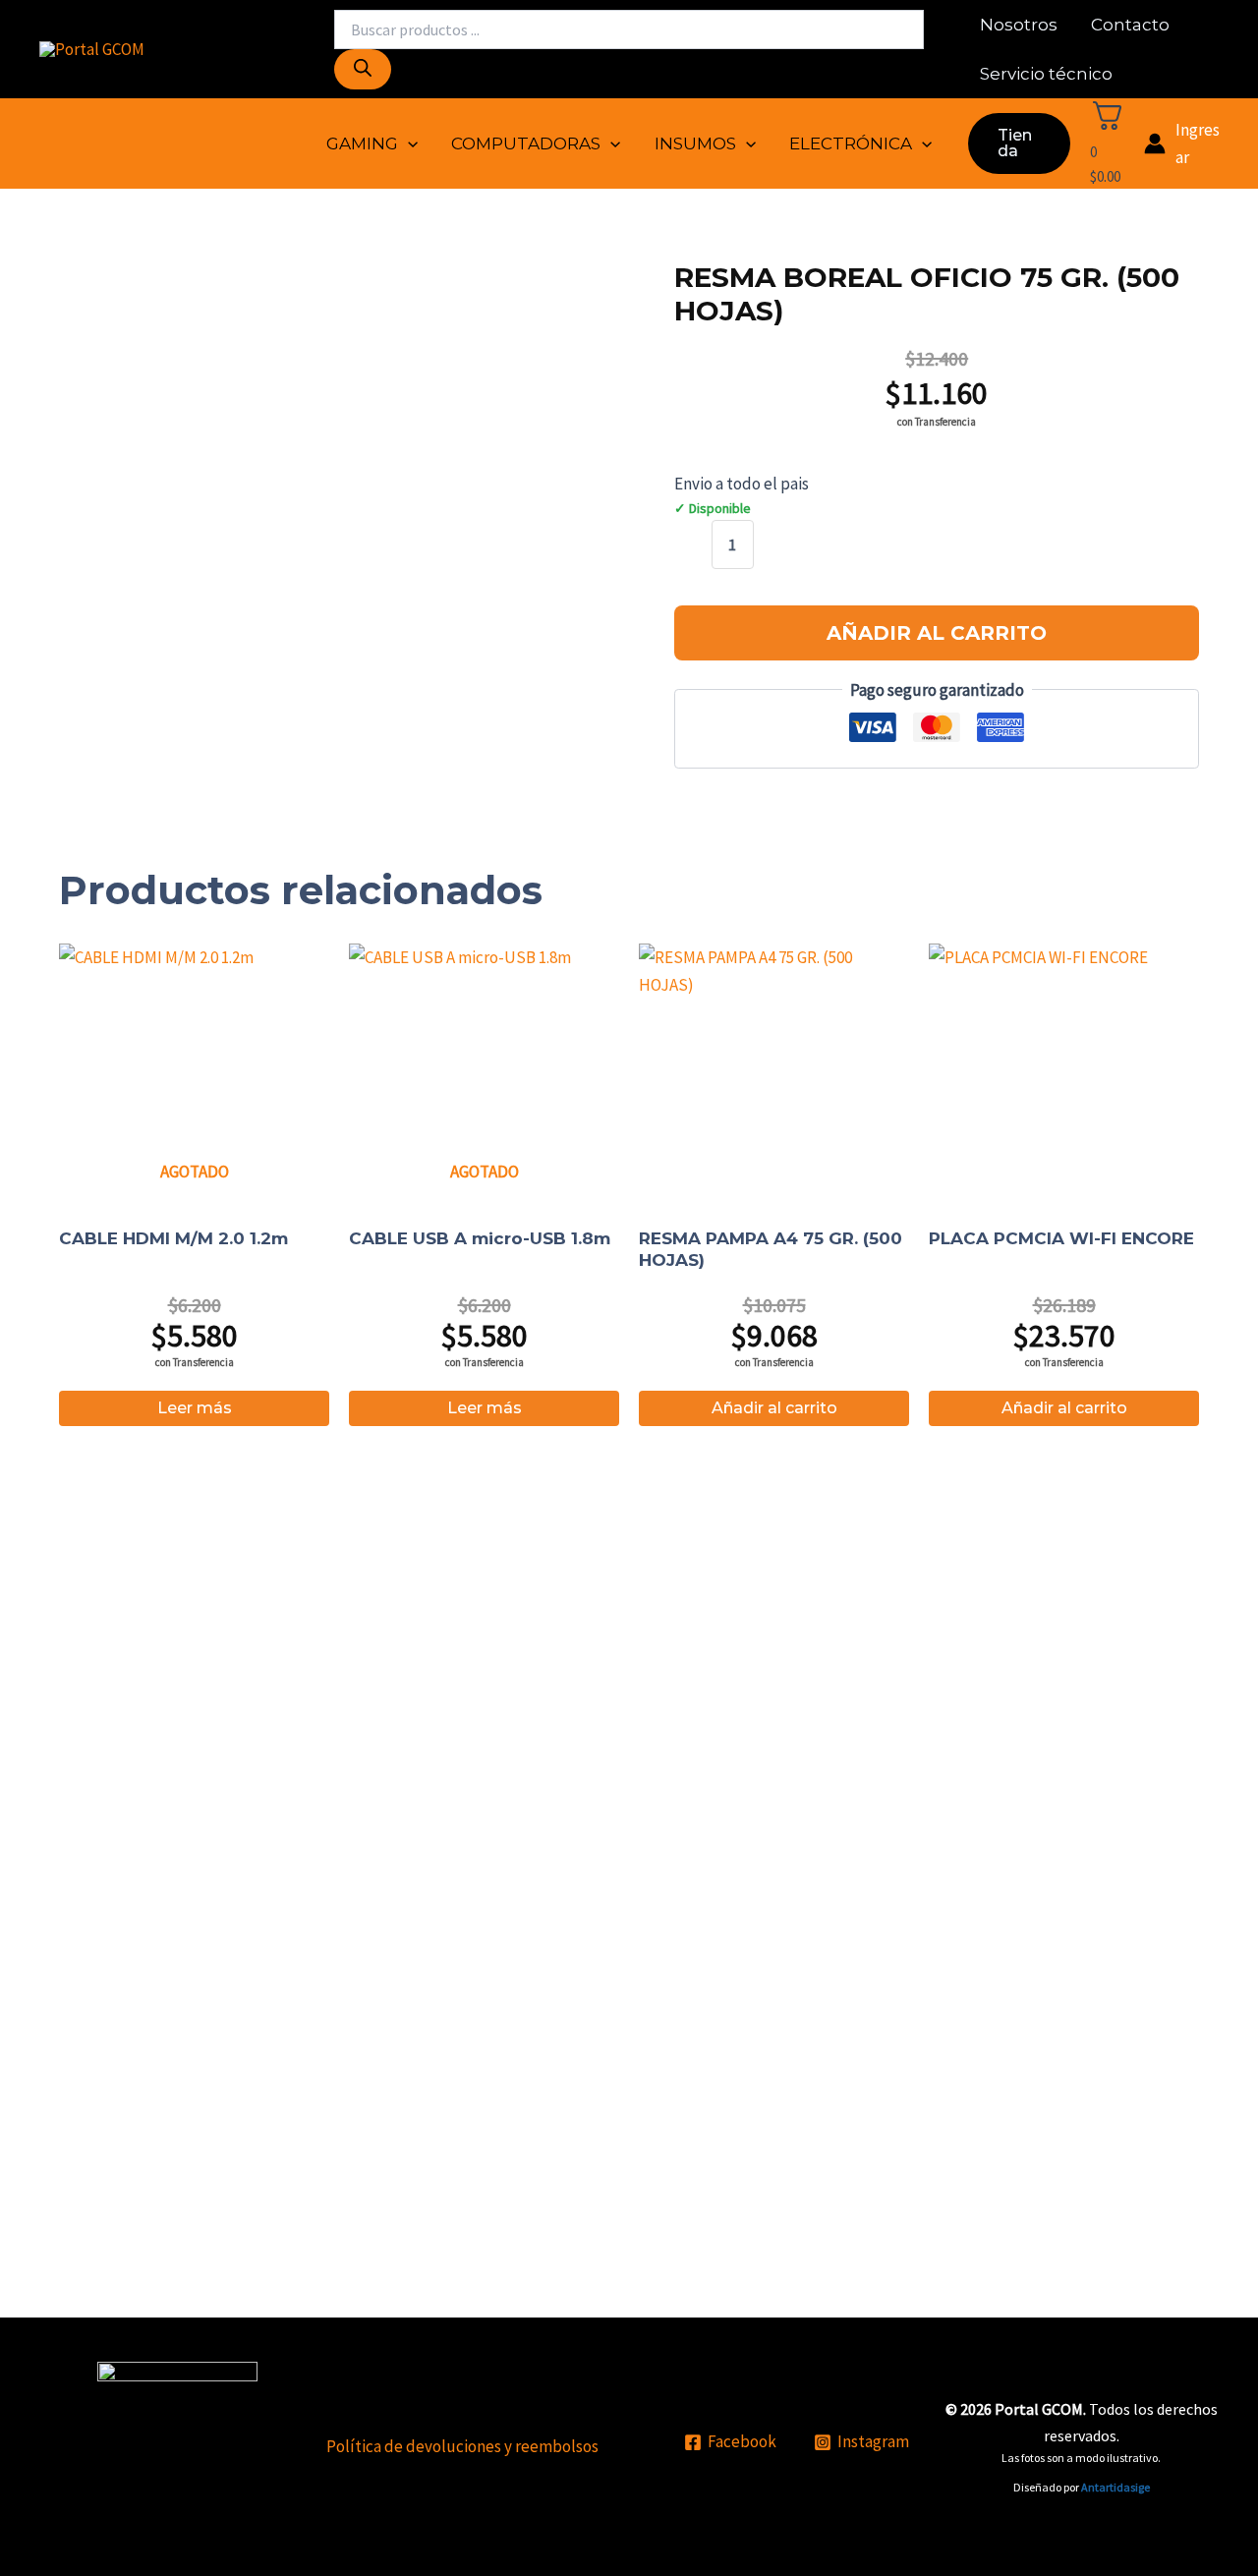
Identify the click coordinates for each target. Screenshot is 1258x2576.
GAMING (362, 143)
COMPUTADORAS (526, 143)
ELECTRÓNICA (851, 143)
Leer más (195, 1408)
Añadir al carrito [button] (774, 1408)
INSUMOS (695, 143)
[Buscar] (363, 69)
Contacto (1130, 25)
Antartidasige (1115, 2487)
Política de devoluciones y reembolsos (462, 2446)
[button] (408, 143)
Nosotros (1019, 25)
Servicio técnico (1046, 74)
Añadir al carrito (937, 633)
